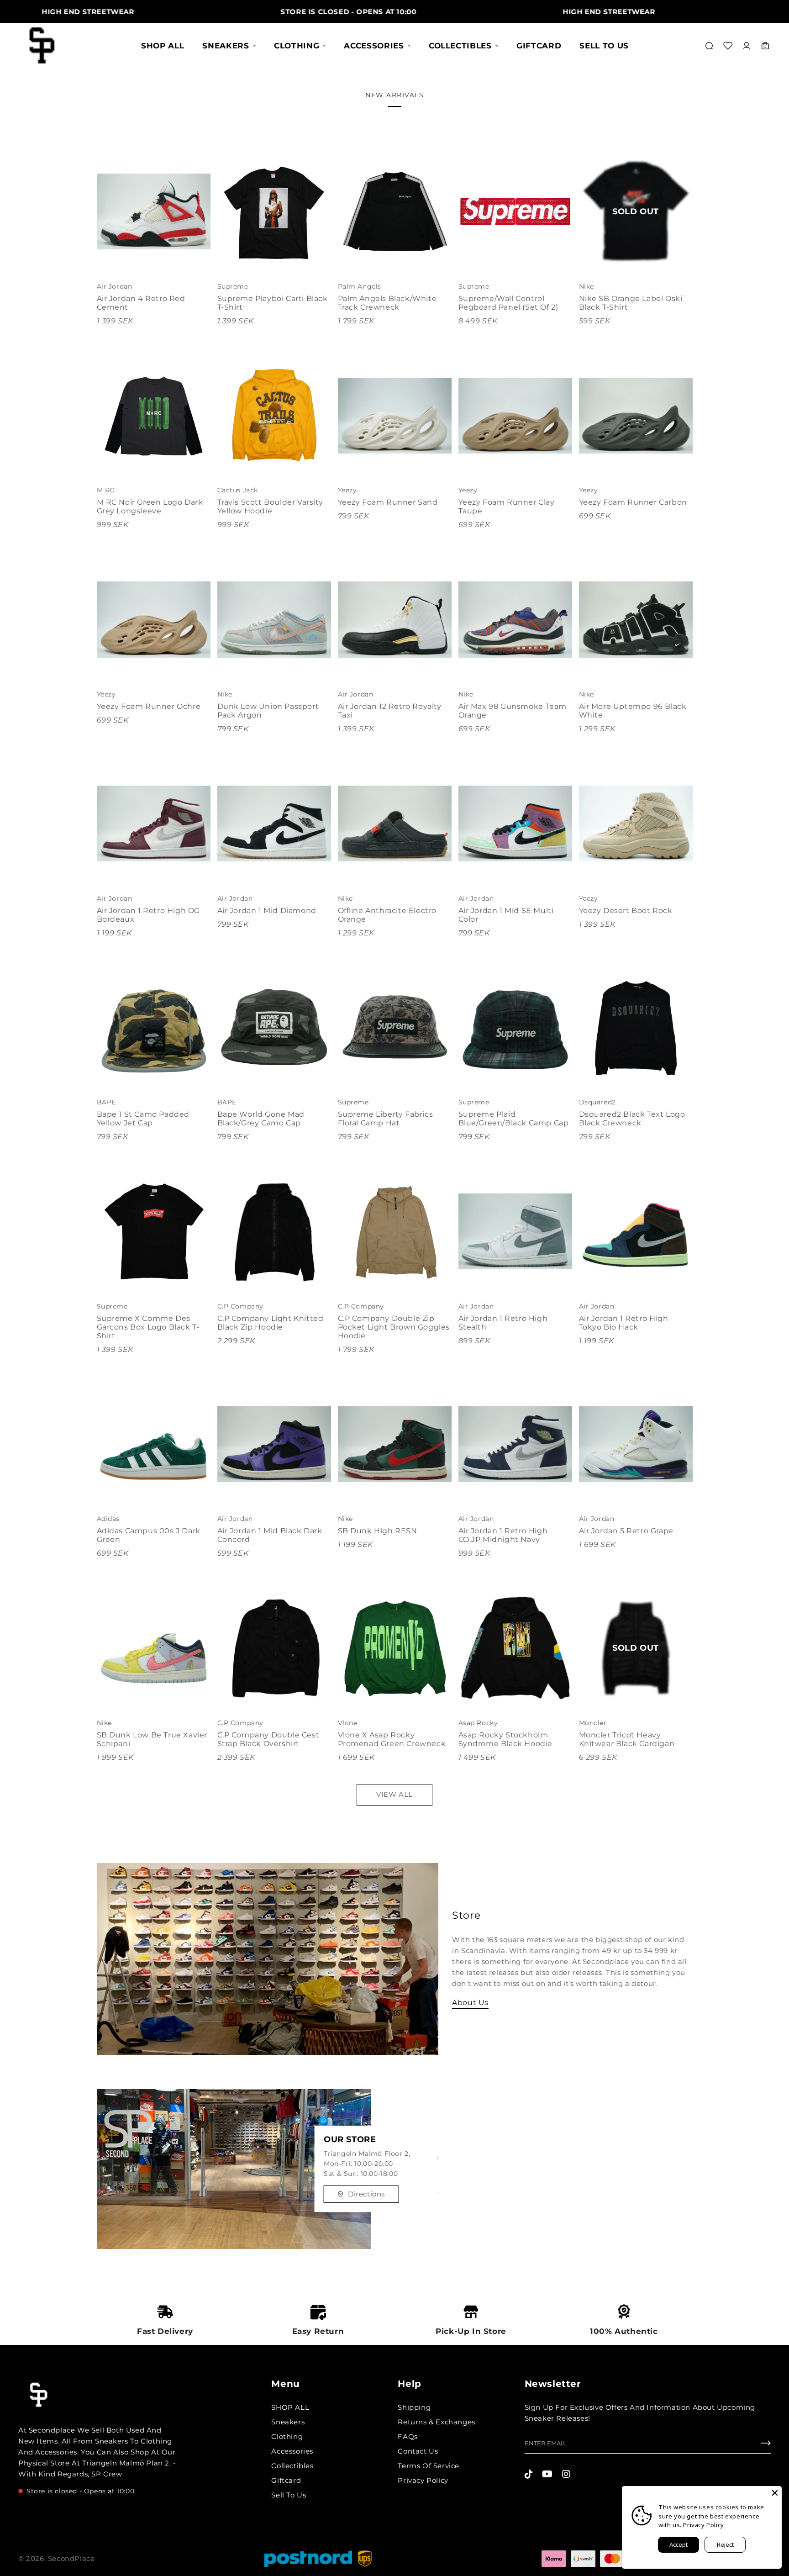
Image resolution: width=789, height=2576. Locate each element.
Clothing (297, 46)
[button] (709, 46)
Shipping (414, 2407)
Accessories (374, 46)
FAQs (408, 2436)
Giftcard (539, 46)
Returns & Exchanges (436, 2422)
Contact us (418, 2451)
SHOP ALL (163, 46)
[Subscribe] (766, 2445)
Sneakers (226, 46)
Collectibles (460, 46)
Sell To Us (604, 46)
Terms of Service (429, 2466)
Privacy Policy (423, 2480)
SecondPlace (71, 2558)
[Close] (775, 2493)
